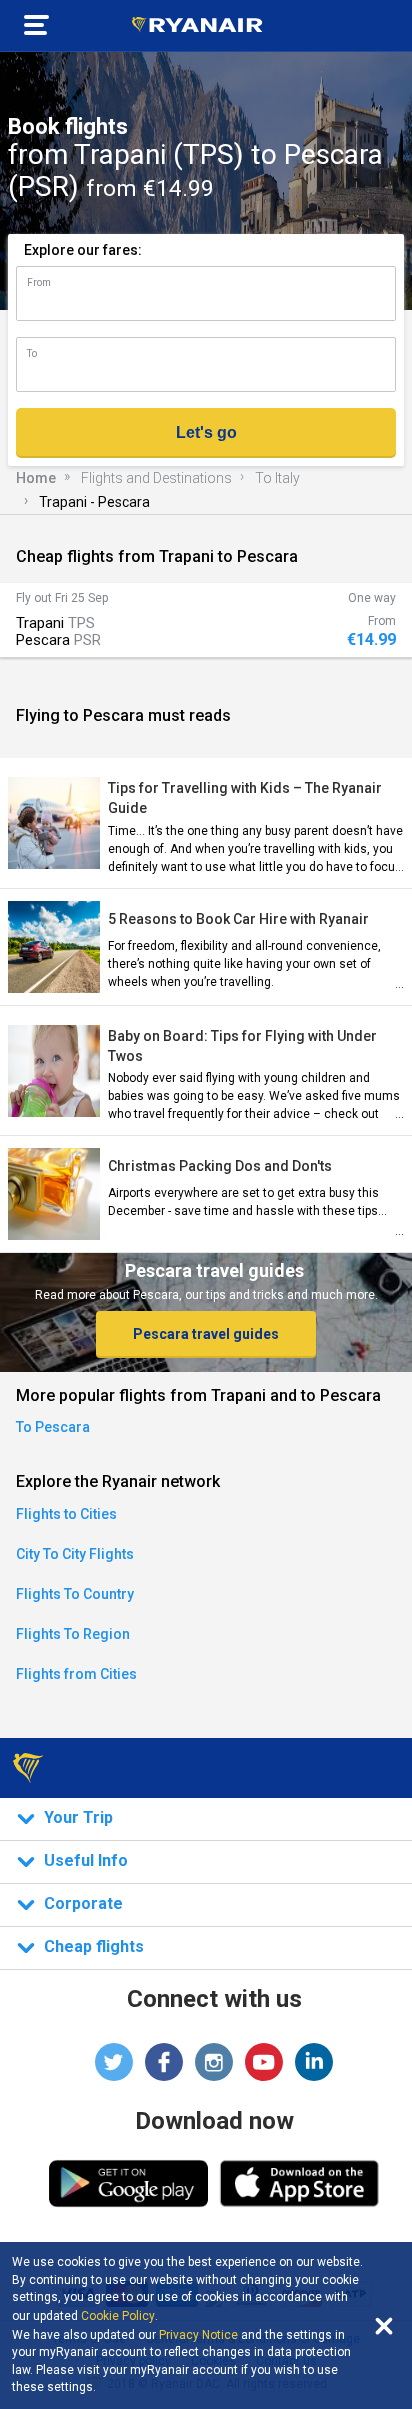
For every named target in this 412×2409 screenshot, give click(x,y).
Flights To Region (73, 1634)
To (32, 353)
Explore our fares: (83, 250)
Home (36, 478)
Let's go (206, 432)
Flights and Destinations (156, 478)
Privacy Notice (198, 2335)
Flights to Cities (66, 1514)
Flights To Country (75, 1594)
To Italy (277, 478)
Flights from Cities (76, 1674)
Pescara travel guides (206, 1334)
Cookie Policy (118, 2316)
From (39, 282)
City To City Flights (75, 1554)
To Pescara (53, 1427)
